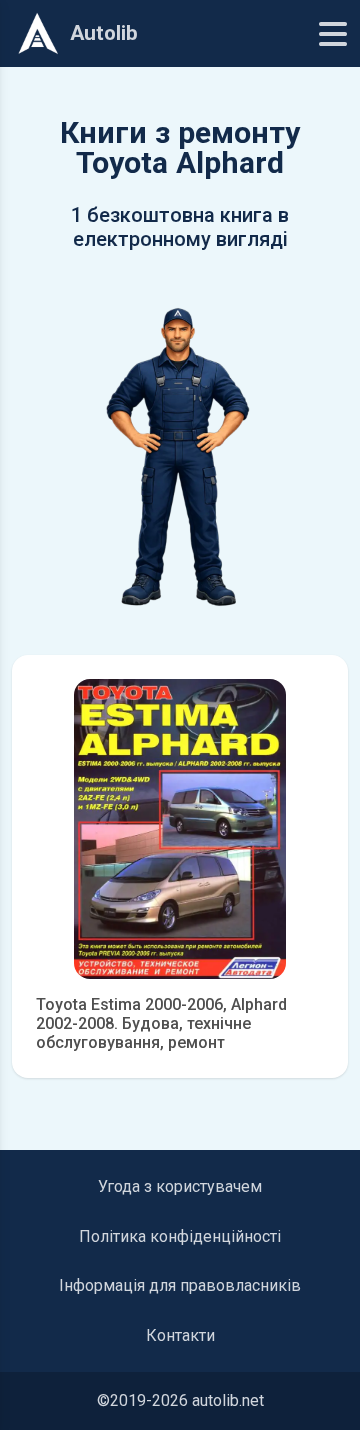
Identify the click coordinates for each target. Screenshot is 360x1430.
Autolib (104, 33)
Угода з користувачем (180, 1186)
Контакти (180, 1335)
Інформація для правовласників (180, 1285)
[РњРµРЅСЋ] (333, 34)
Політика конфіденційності (180, 1236)
